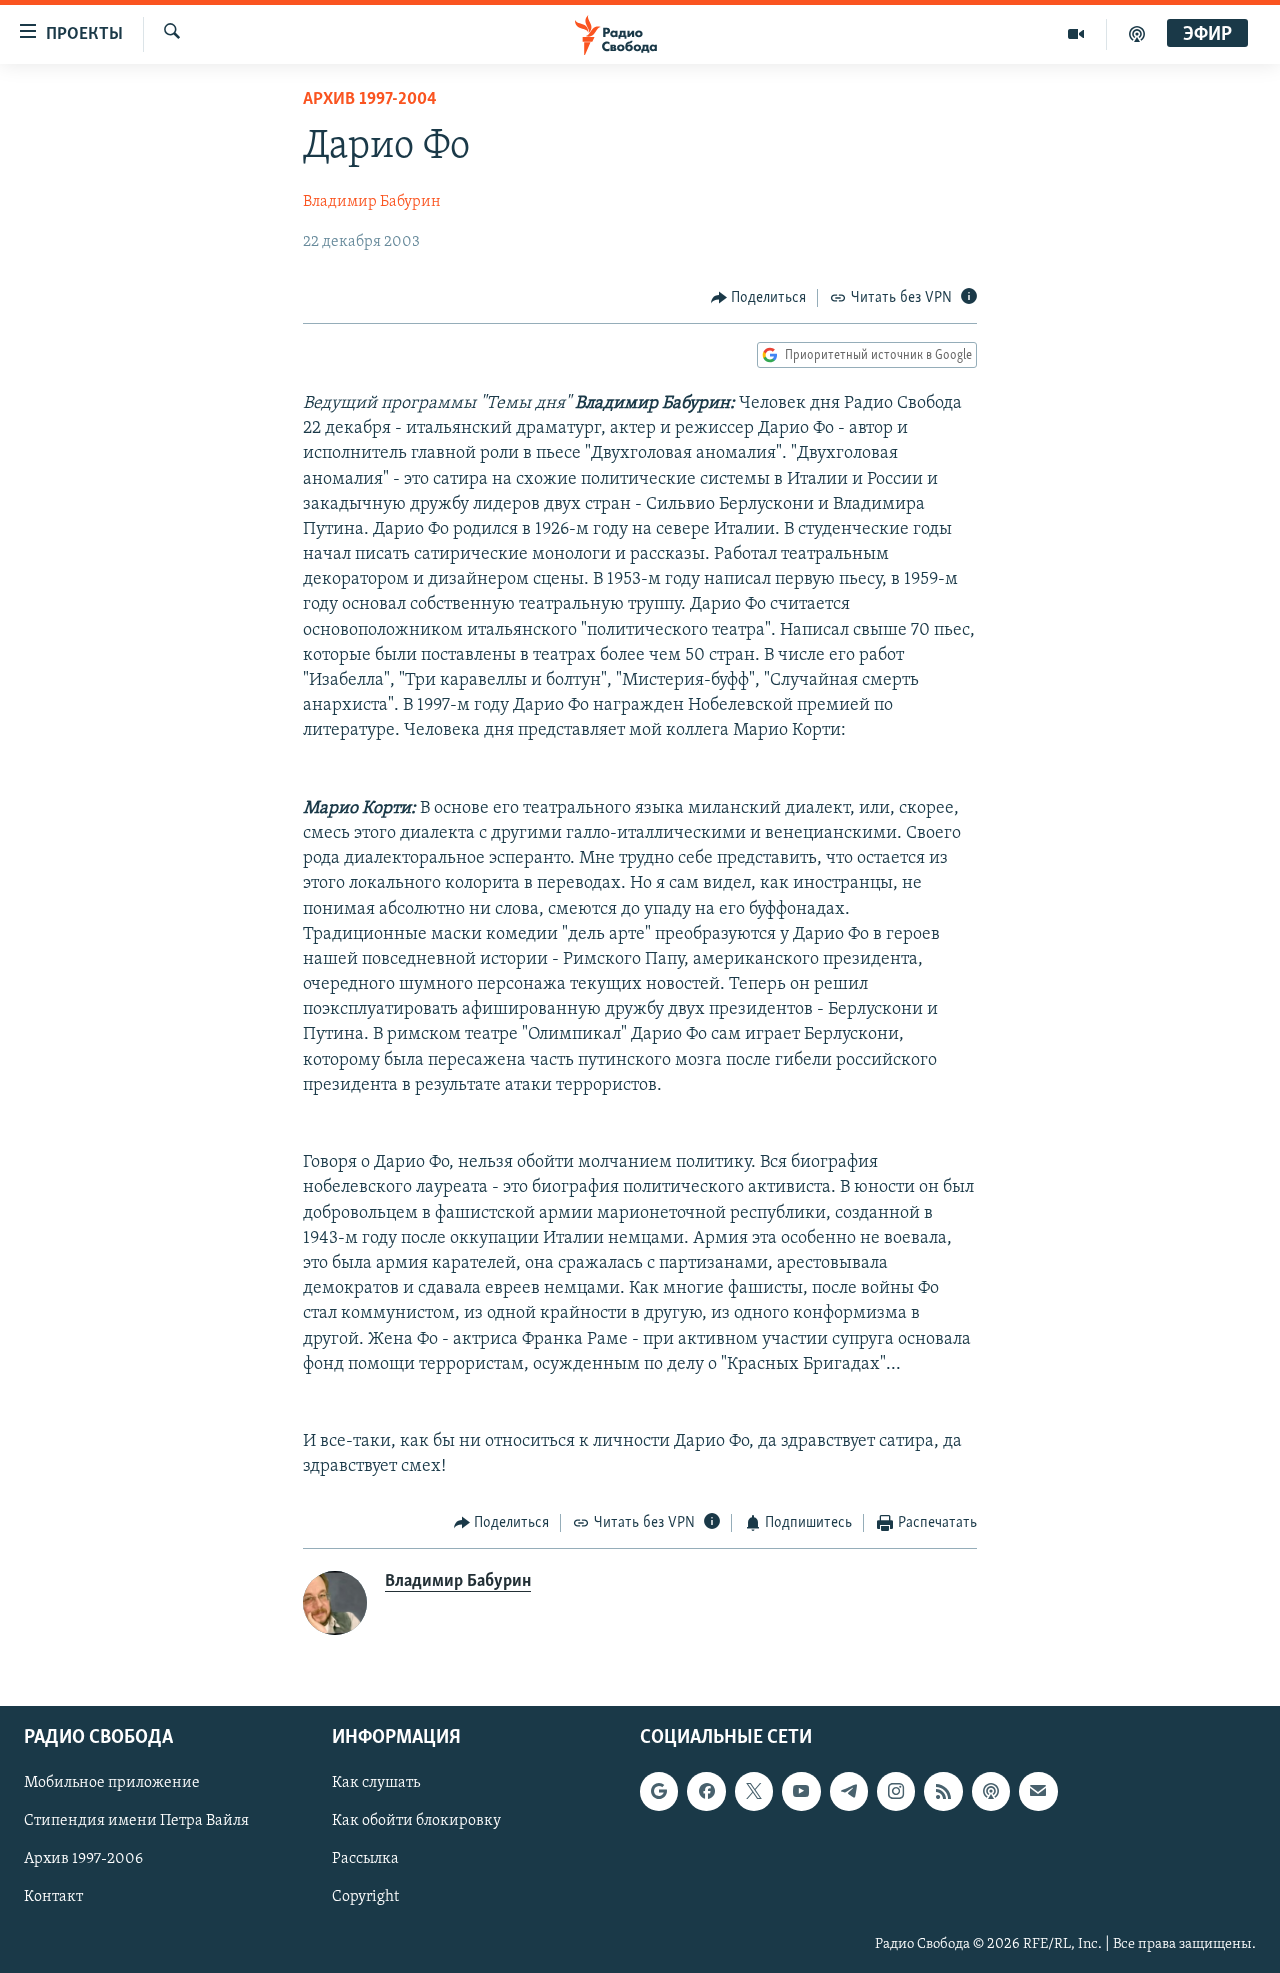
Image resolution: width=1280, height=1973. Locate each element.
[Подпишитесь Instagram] (896, 1792)
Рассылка (365, 1860)
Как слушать (376, 1784)
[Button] (759, 298)
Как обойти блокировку (416, 1822)
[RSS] (943, 1792)
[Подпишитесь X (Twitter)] (754, 1792)
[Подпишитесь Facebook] (706, 1792)
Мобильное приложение (112, 1784)
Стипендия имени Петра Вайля (136, 1822)
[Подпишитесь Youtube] (801, 1792)
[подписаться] (1038, 1792)
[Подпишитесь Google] (659, 1792)
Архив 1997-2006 (83, 1860)
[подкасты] (1137, 34)
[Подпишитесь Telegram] (849, 1792)
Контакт (53, 1898)
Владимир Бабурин (372, 202)
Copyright (365, 1898)
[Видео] (1076, 34)
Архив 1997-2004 (370, 100)
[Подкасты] (991, 1792)
